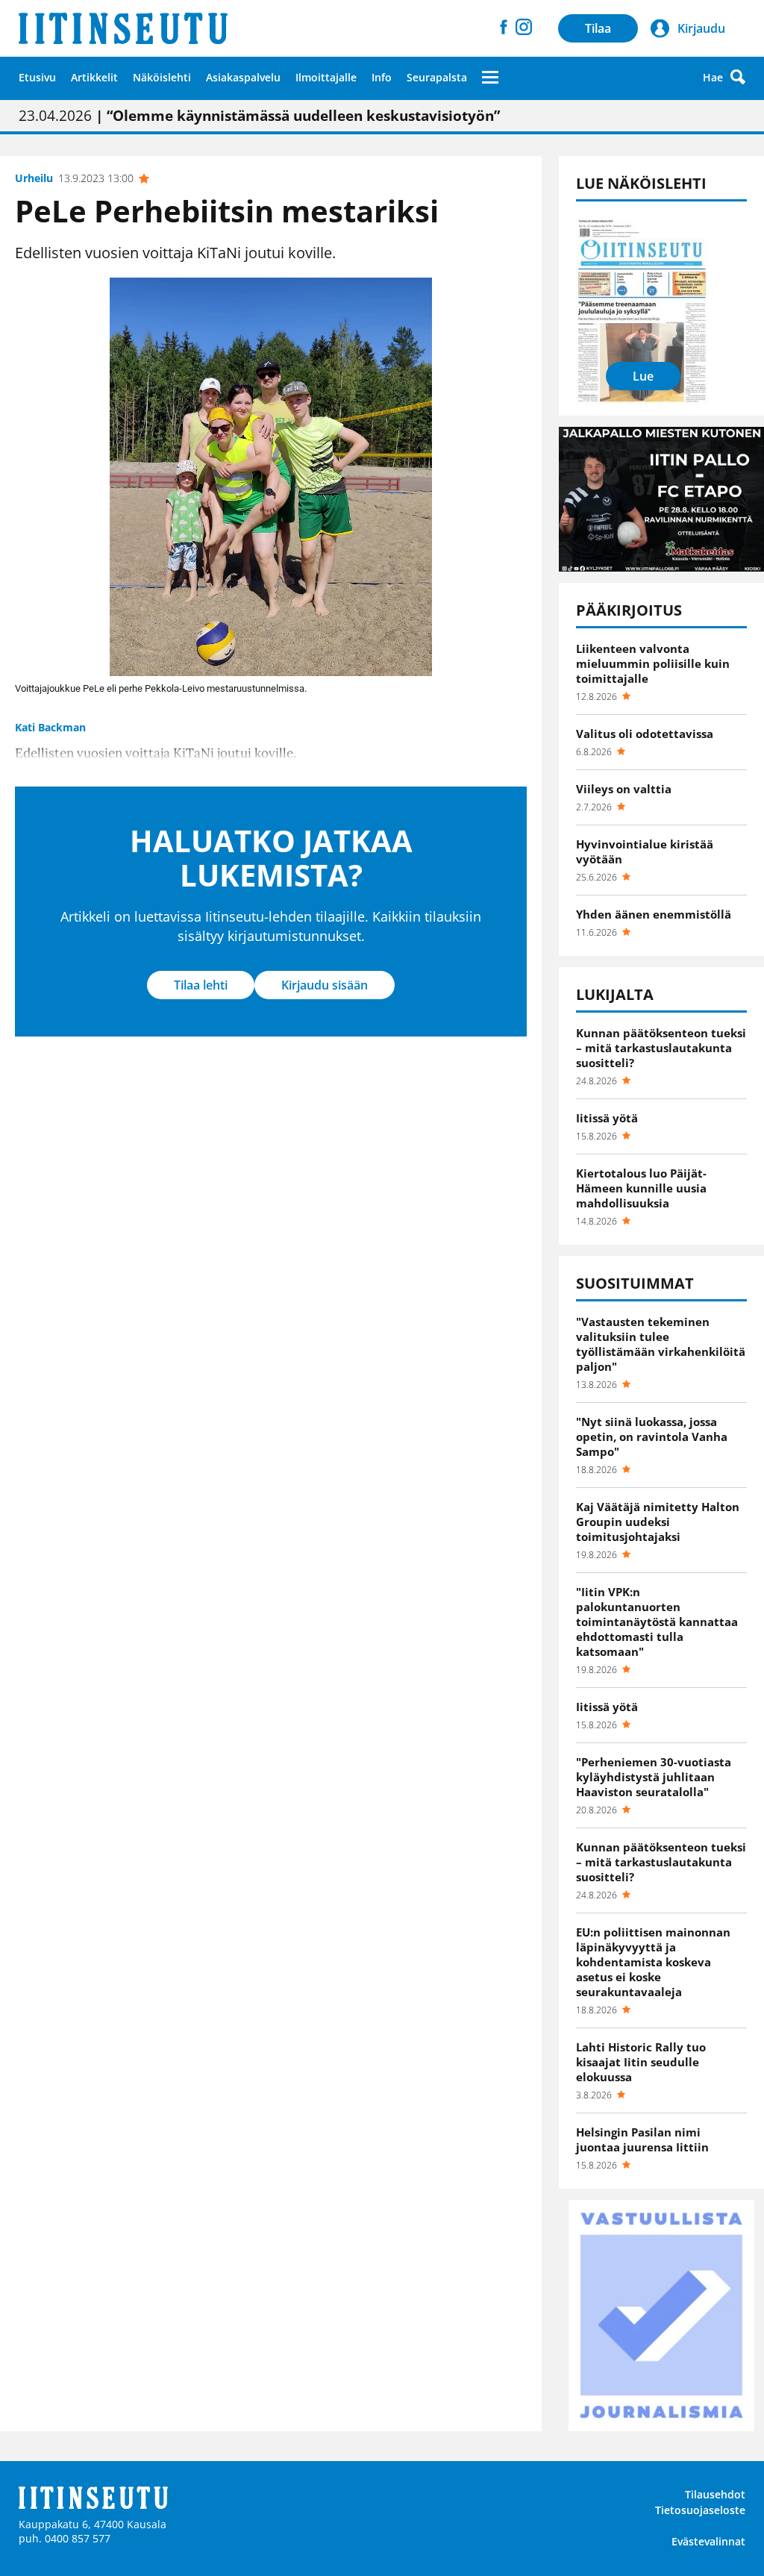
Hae (713, 77)
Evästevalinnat (708, 2541)
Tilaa (598, 28)
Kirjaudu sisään (325, 985)
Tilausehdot (715, 2494)
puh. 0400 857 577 (65, 2538)
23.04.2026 (259, 116)
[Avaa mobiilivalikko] (490, 77)
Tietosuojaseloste (700, 2510)
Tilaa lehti (201, 985)
